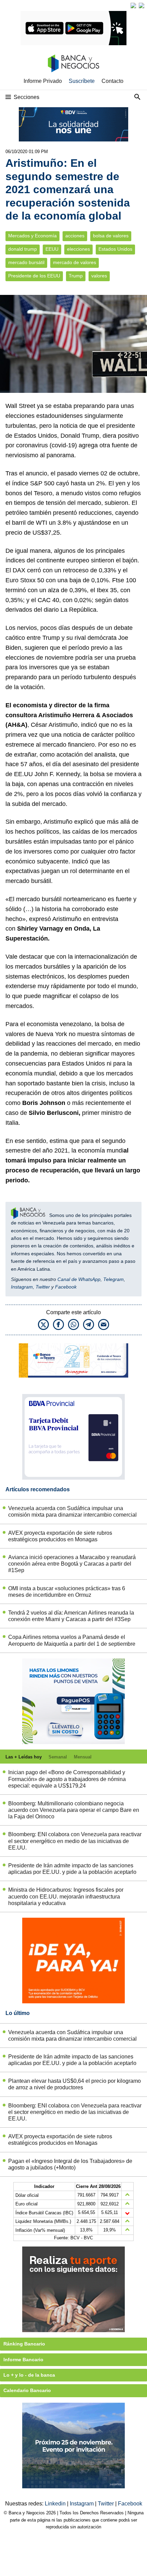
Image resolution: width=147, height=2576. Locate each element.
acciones (75, 236)
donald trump (23, 249)
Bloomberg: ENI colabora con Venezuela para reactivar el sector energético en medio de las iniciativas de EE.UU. (75, 1841)
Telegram (113, 1279)
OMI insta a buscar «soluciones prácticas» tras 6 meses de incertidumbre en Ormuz (67, 1592)
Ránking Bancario (24, 2344)
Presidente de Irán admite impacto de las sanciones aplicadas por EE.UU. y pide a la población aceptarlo (72, 1869)
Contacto (112, 81)
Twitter (43, 1287)
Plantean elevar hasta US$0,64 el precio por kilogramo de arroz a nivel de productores (75, 2084)
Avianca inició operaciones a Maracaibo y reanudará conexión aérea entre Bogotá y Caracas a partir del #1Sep (72, 1564)
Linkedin (56, 2504)
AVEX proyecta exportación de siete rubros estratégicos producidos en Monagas (60, 1536)
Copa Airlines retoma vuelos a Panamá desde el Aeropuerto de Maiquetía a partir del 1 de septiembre (72, 1640)
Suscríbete (82, 81)
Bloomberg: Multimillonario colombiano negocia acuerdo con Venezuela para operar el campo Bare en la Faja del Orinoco (74, 1810)
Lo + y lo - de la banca (29, 2375)
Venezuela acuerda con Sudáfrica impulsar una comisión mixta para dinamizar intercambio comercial (72, 1511)
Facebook (66, 1287)
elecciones (78, 249)
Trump (76, 276)
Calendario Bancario (27, 2390)
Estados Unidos (115, 249)
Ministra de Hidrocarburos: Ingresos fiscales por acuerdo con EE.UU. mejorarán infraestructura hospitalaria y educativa (66, 1896)
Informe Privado (43, 81)
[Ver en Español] (142, 5)
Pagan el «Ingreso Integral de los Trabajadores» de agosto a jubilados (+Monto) (70, 2164)
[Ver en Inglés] (133, 5)
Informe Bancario (23, 2360)
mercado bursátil (26, 263)
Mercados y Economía (32, 236)
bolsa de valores (111, 236)
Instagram (22, 1287)
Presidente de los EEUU (34, 276)
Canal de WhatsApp (79, 1279)
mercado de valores (75, 263)
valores (99, 276)
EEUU (52, 249)
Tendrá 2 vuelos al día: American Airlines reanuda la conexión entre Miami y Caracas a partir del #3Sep (71, 1616)
